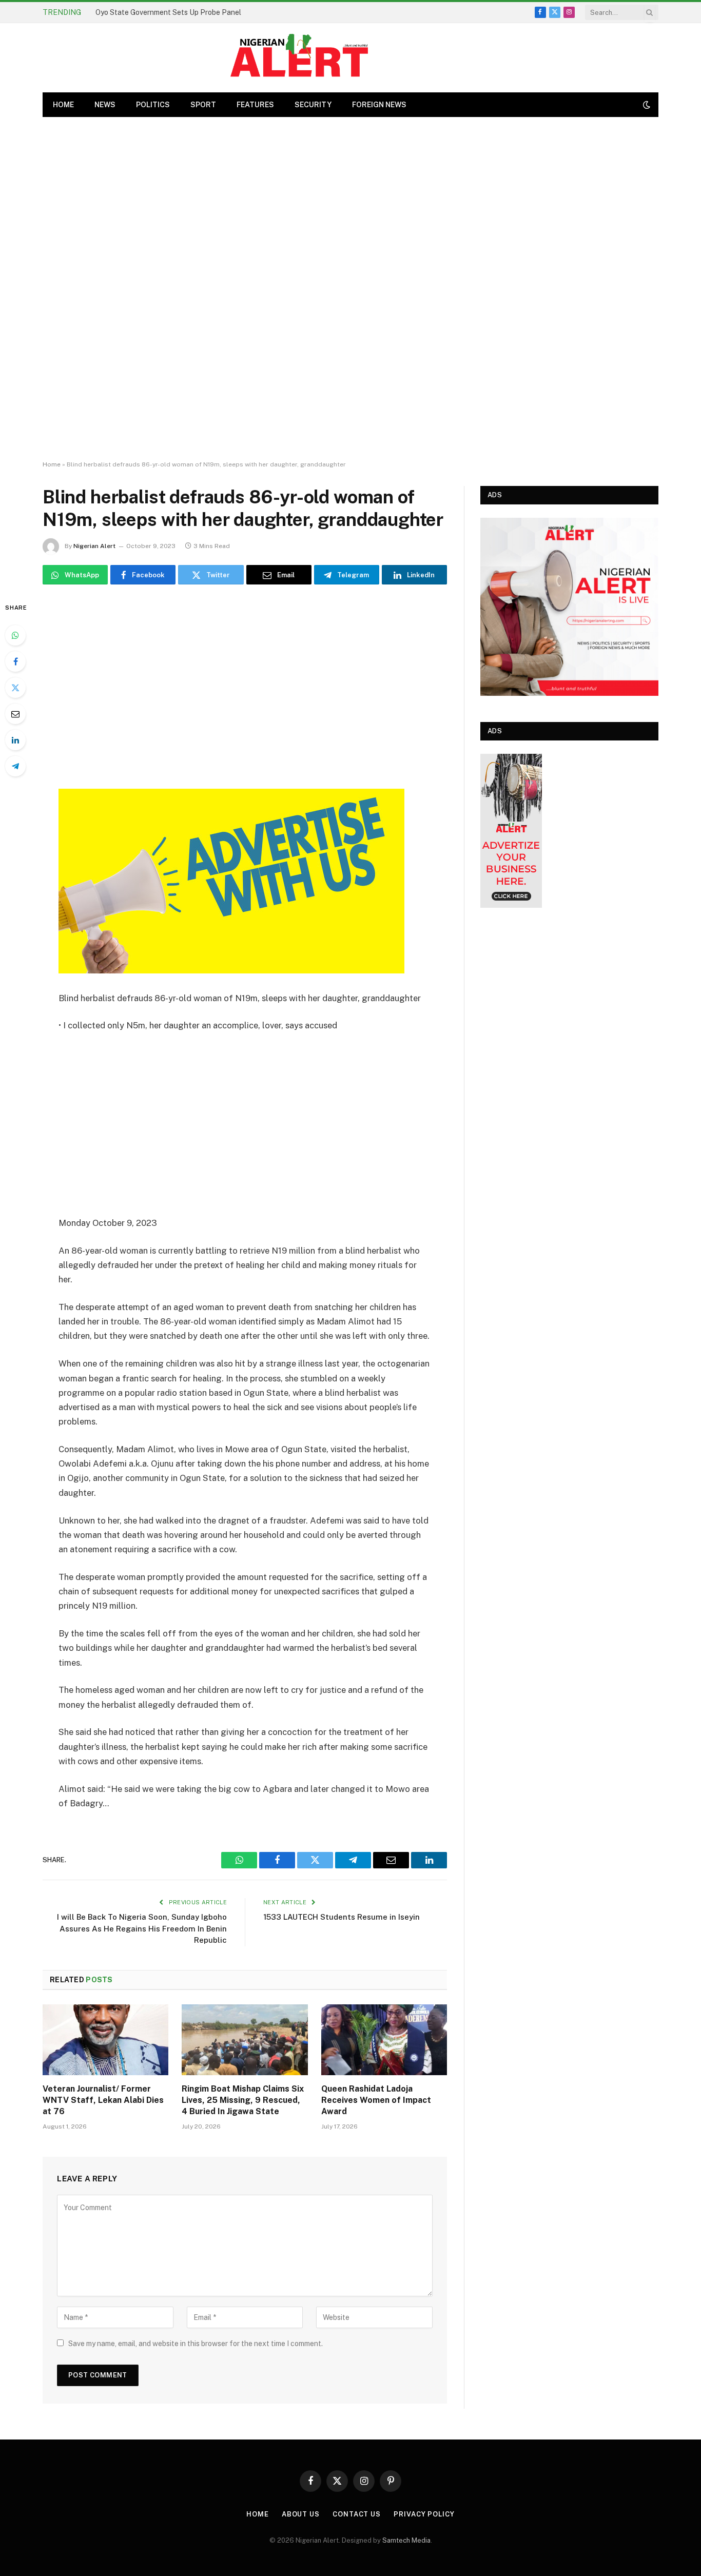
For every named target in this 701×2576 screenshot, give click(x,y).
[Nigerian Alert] (299, 58)
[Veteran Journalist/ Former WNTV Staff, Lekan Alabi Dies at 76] (105, 2040)
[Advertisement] (350, 289)
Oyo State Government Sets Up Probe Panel (168, 12)
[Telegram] (15, 766)
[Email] (15, 714)
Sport (203, 105)
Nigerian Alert (94, 546)
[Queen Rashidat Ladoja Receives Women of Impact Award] (384, 2040)
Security (313, 105)
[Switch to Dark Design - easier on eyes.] (646, 105)
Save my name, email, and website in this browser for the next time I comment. (196, 2344)
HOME (63, 105)
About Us (301, 2514)
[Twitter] (15, 688)
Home (52, 464)
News (105, 105)
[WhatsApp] (15, 635)
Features (255, 105)
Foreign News (379, 105)
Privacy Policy (424, 2514)
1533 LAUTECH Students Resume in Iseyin (342, 1917)
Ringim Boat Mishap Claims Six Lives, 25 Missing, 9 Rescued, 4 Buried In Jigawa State (243, 2100)
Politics (153, 105)
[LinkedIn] (15, 740)
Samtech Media (406, 2540)
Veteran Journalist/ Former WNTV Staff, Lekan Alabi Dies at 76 (103, 2100)
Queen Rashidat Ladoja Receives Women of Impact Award (376, 2100)
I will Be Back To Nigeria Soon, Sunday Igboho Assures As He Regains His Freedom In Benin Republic (142, 1928)
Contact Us (357, 2514)
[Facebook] (15, 661)
